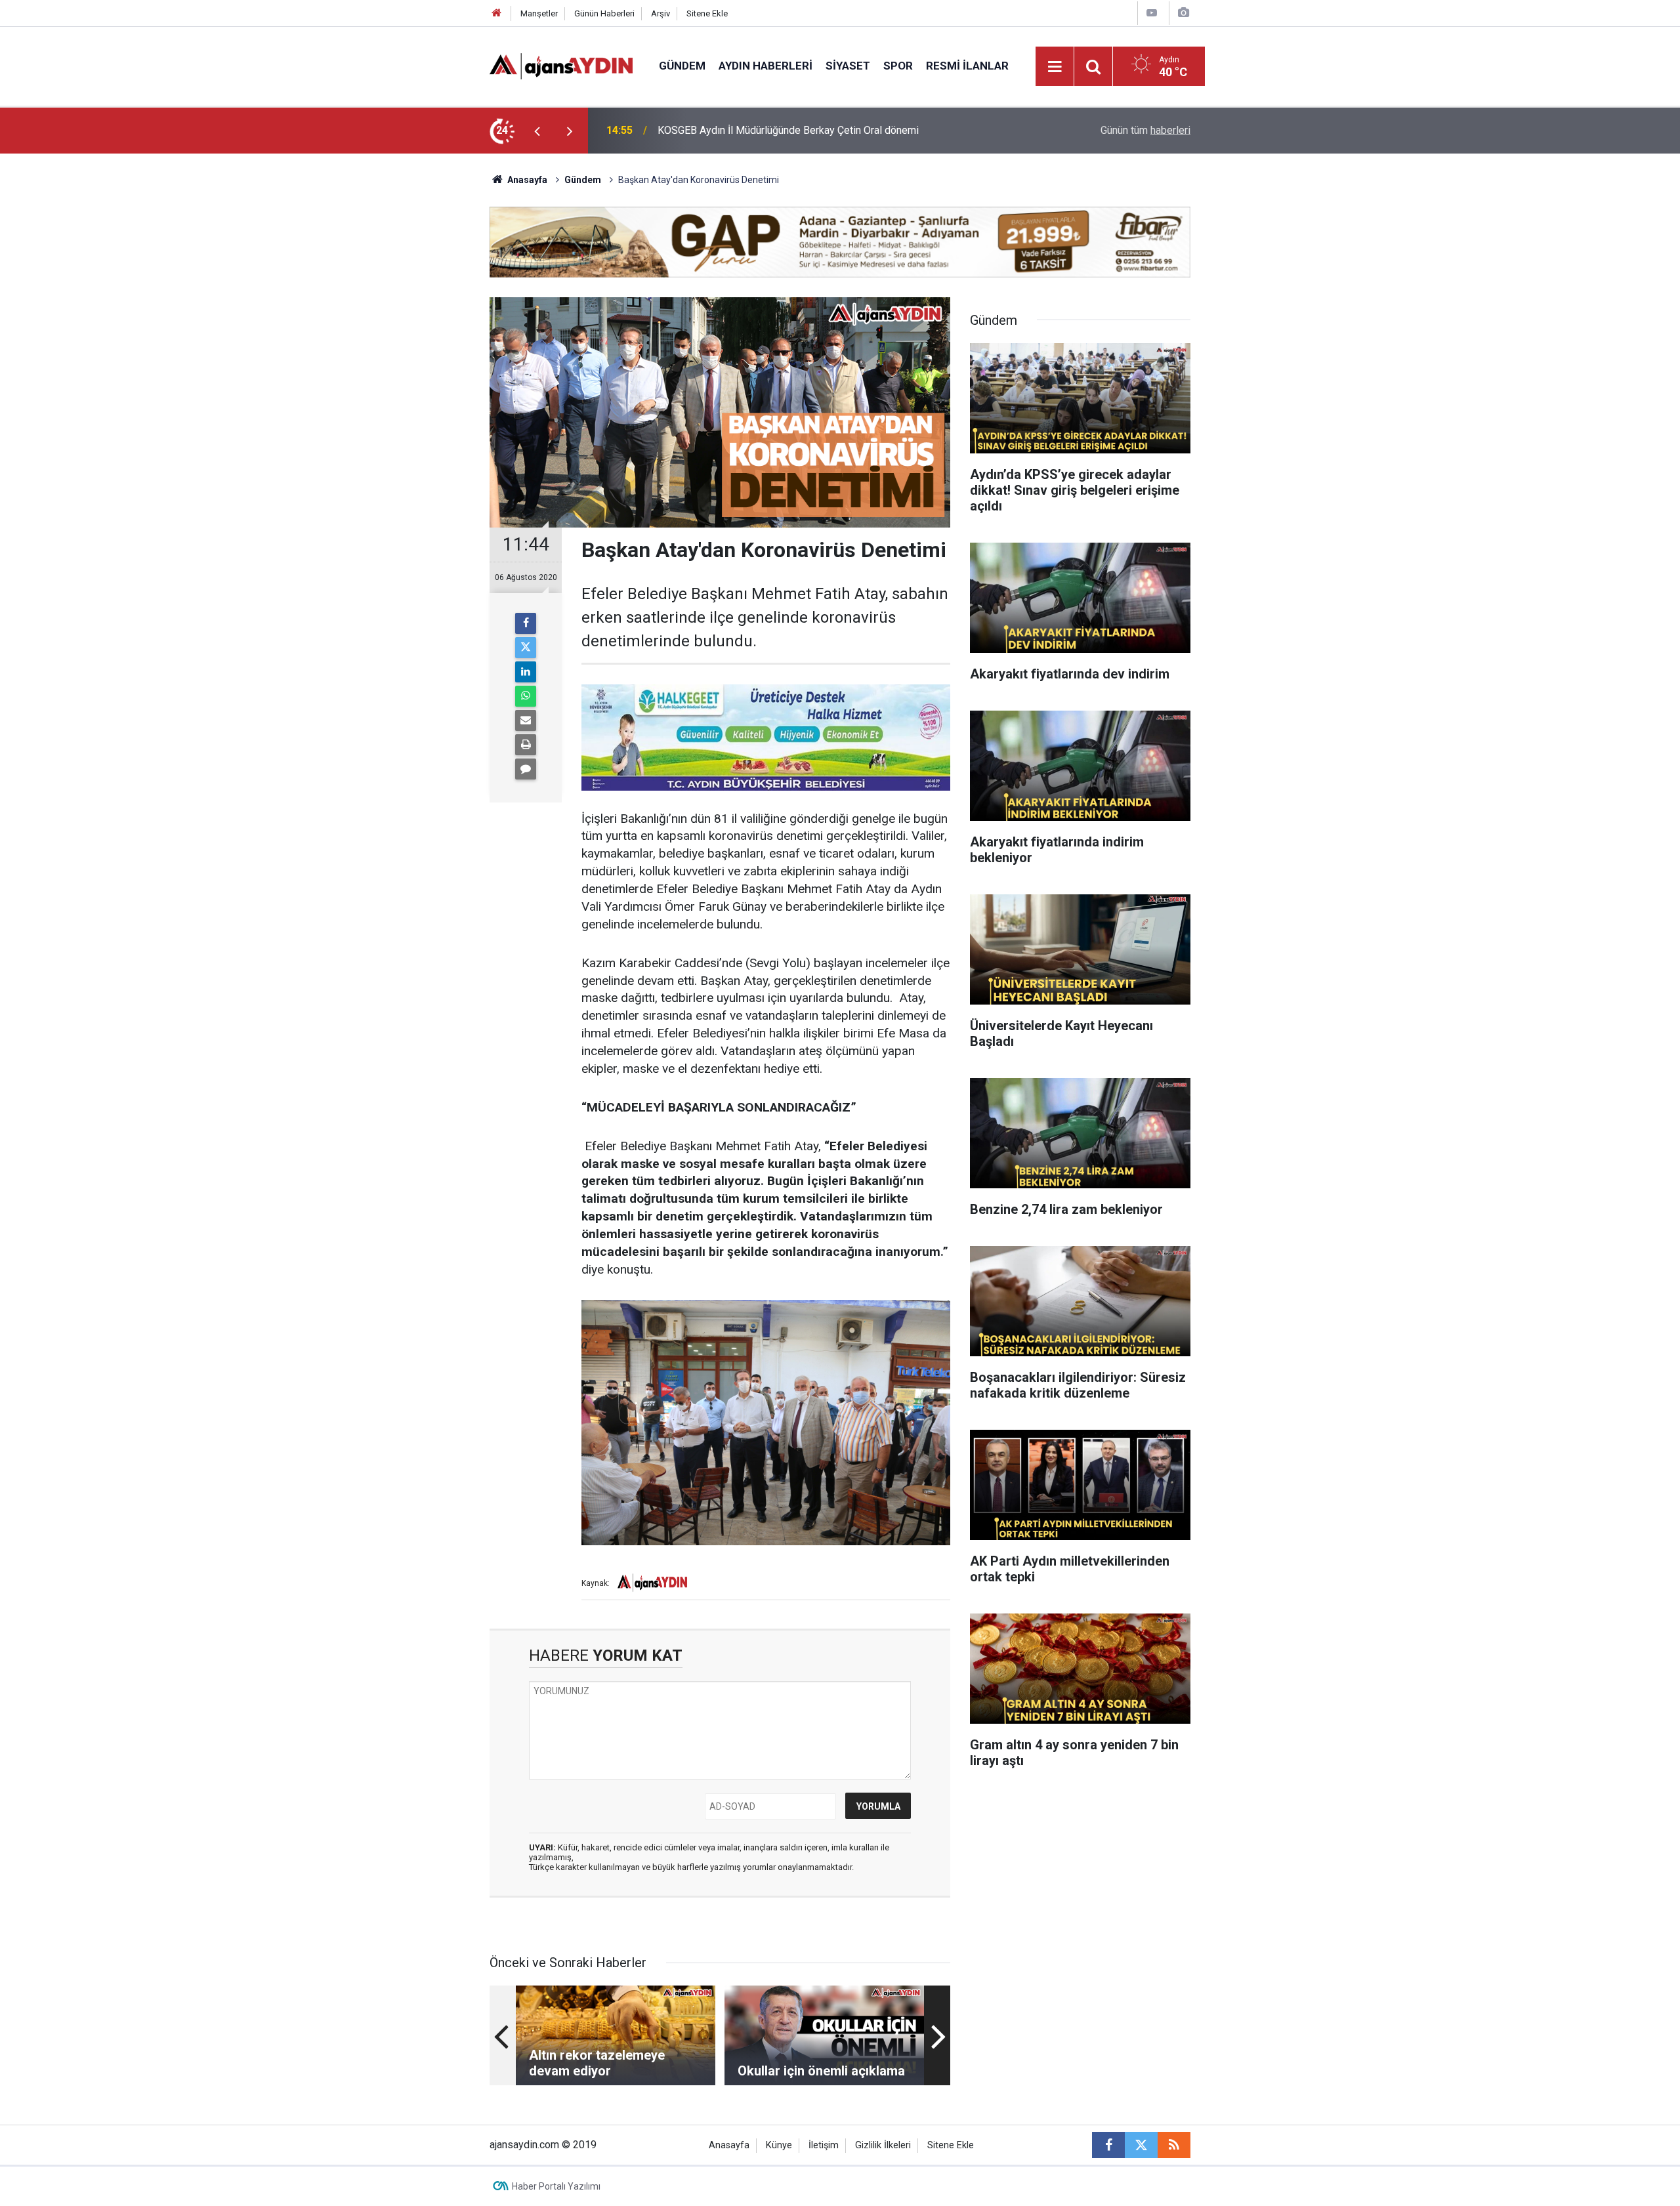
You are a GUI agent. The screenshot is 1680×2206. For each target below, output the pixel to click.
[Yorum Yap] (526, 769)
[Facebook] (526, 623)
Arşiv (661, 13)
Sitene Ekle (707, 13)
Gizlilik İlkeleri (883, 2145)
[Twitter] (526, 648)
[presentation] (537, 131)
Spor (898, 66)
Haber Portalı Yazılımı (556, 2186)
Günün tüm (1145, 130)
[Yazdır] (526, 745)
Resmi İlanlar (967, 66)
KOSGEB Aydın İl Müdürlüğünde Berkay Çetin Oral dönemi (788, 130)
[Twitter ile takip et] (1141, 2145)
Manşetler (539, 13)
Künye (779, 2145)
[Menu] (1055, 67)
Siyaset (848, 66)
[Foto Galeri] (1183, 13)
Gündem (682, 66)
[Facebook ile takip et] (1108, 2145)
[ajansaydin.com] (561, 65)
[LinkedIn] (526, 672)
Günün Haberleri (604, 13)
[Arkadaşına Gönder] (526, 720)
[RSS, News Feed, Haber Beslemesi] (1174, 2145)
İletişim (824, 2145)
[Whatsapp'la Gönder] (526, 696)
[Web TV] (1152, 13)
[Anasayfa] (497, 13)
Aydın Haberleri (766, 66)
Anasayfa (526, 180)
